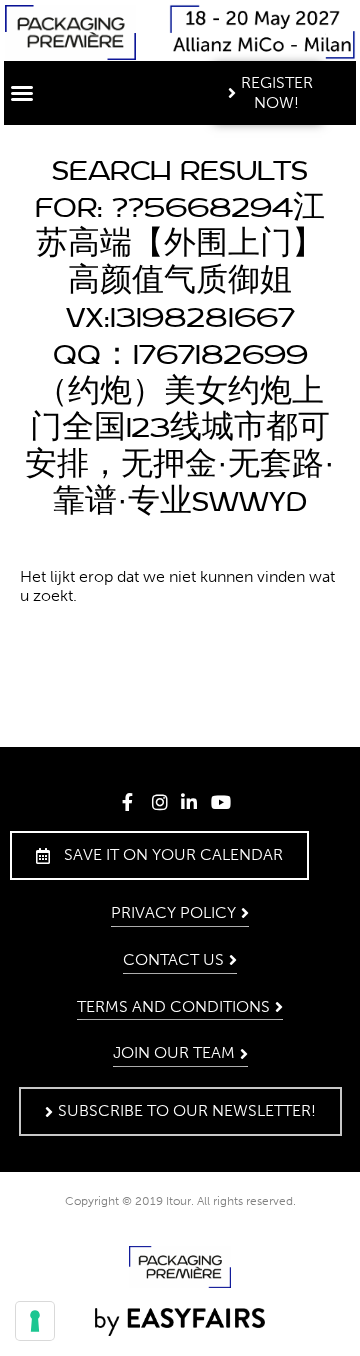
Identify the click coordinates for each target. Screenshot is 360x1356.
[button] (22, 93)
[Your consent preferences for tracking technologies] (35, 1321)
